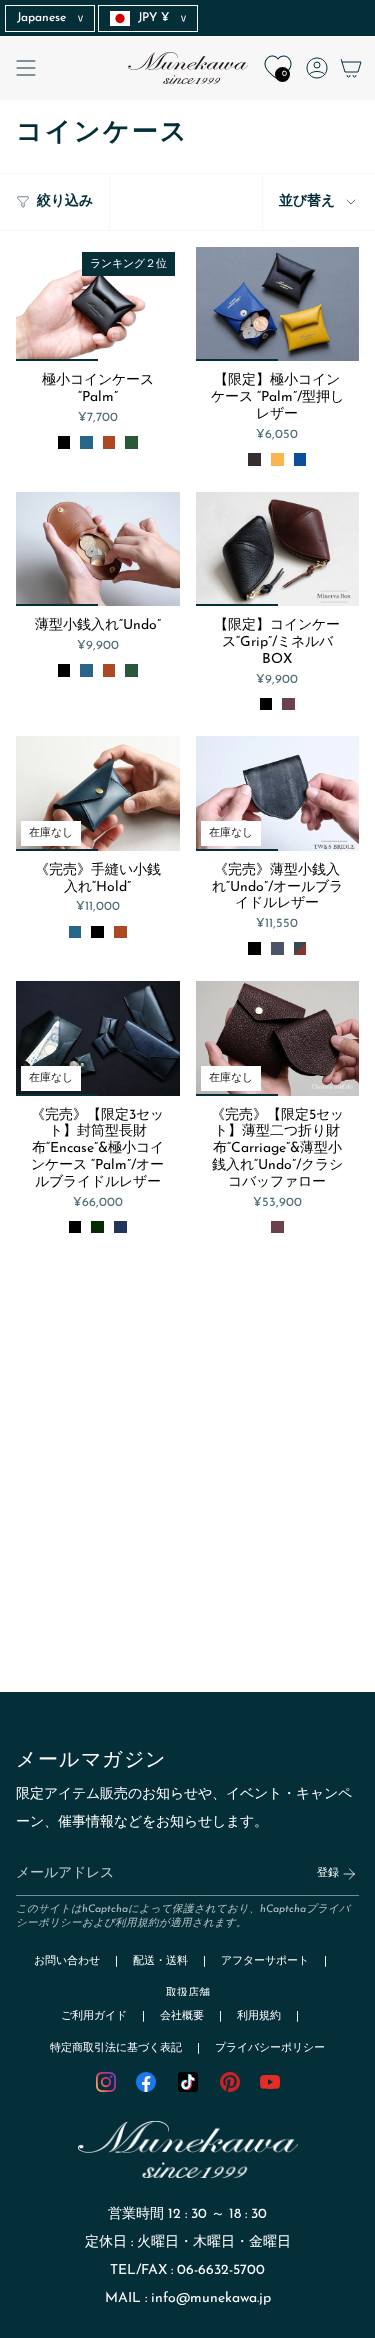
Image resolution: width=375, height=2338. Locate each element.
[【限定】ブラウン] (254, 459)
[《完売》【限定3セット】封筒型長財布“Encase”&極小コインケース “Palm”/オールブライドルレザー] (98, 1038)
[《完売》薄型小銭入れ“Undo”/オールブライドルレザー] (278, 793)
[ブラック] (64, 442)
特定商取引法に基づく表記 (116, 2048)
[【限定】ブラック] (266, 704)
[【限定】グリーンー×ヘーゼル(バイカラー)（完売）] (300, 948)
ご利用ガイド (94, 2016)
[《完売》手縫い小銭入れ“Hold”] (98, 793)
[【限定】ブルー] (300, 459)
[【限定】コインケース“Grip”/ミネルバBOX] (278, 549)
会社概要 (182, 2016)
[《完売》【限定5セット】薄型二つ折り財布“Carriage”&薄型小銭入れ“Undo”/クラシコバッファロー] (278, 1038)
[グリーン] (131, 442)
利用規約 (137, 1923)
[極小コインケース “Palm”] (98, 304)
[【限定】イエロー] (277, 459)
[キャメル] (109, 442)
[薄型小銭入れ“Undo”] (98, 549)
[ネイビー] (120, 1227)
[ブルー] (86, 442)
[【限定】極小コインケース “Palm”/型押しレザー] (278, 304)
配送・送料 (160, 1961)
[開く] (26, 68)
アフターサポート (265, 1961)
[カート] (351, 68)
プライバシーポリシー (270, 2048)
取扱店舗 (188, 1993)
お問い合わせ (67, 1961)
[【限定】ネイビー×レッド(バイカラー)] (277, 948)
